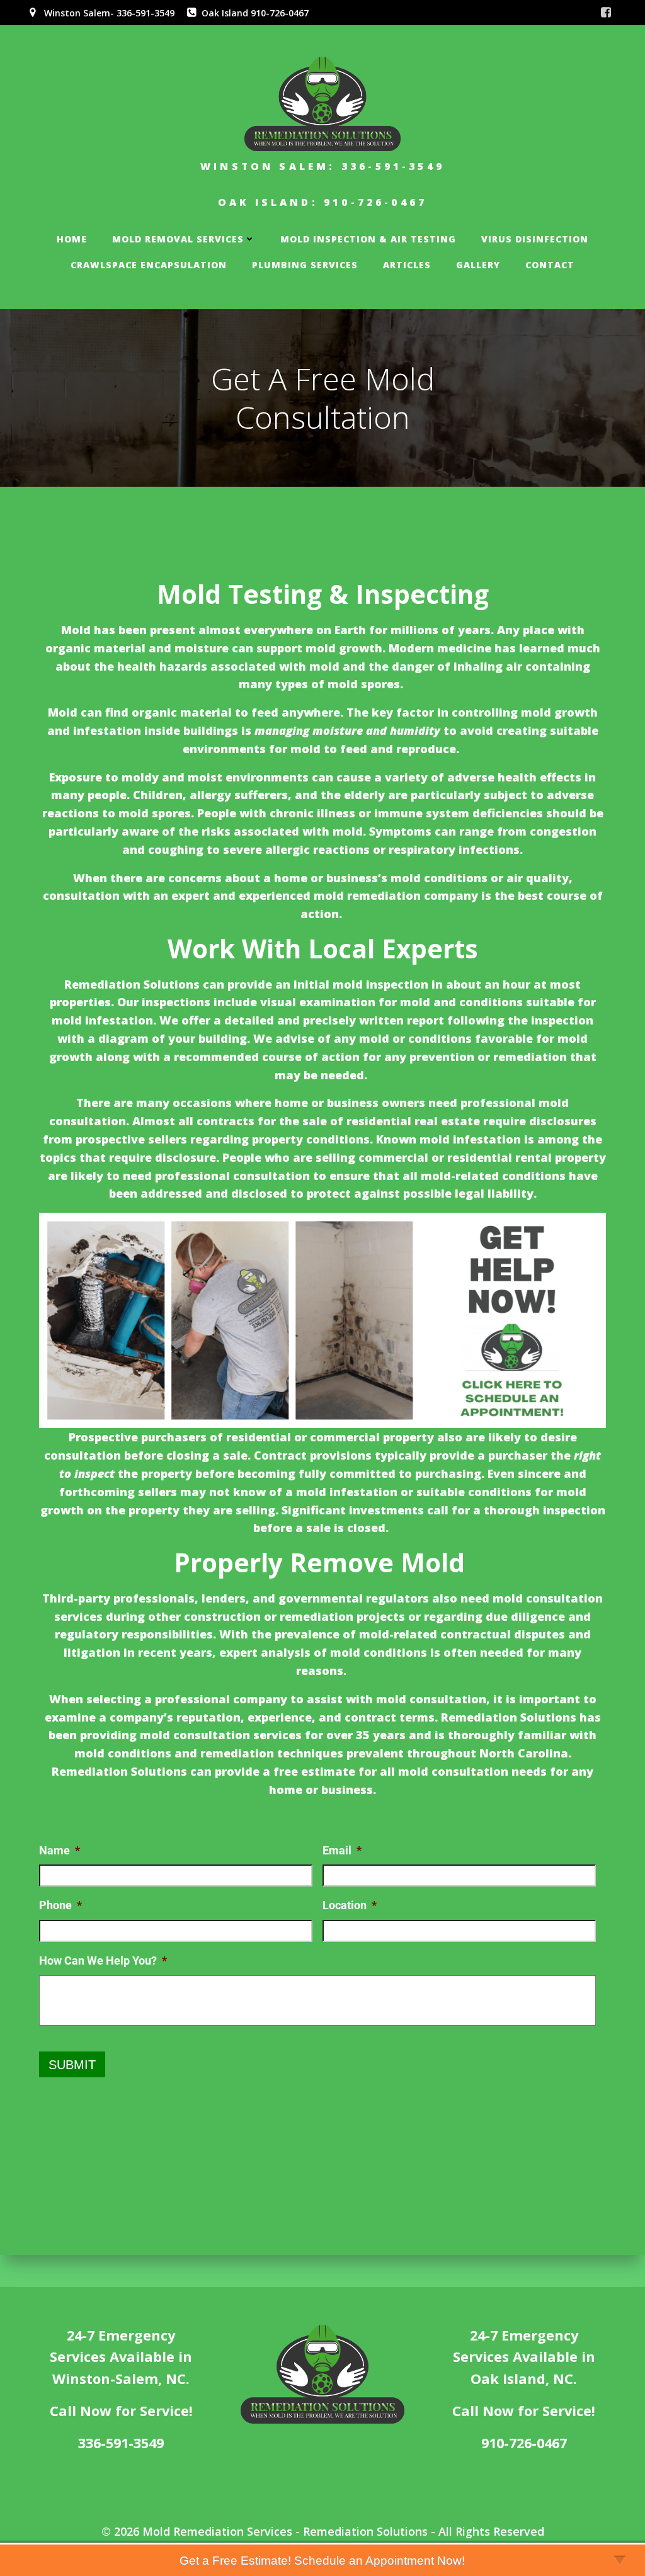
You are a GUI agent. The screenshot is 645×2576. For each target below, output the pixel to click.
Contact (550, 265)
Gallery (478, 265)
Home (72, 239)
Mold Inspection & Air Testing (368, 239)
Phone (60, 1905)
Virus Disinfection (535, 239)
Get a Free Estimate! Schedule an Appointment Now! (322, 2561)
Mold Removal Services (178, 239)
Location (350, 1905)
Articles (407, 265)
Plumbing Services (305, 265)
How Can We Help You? (103, 1960)
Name (60, 1850)
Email (342, 1850)
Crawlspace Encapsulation (149, 265)
